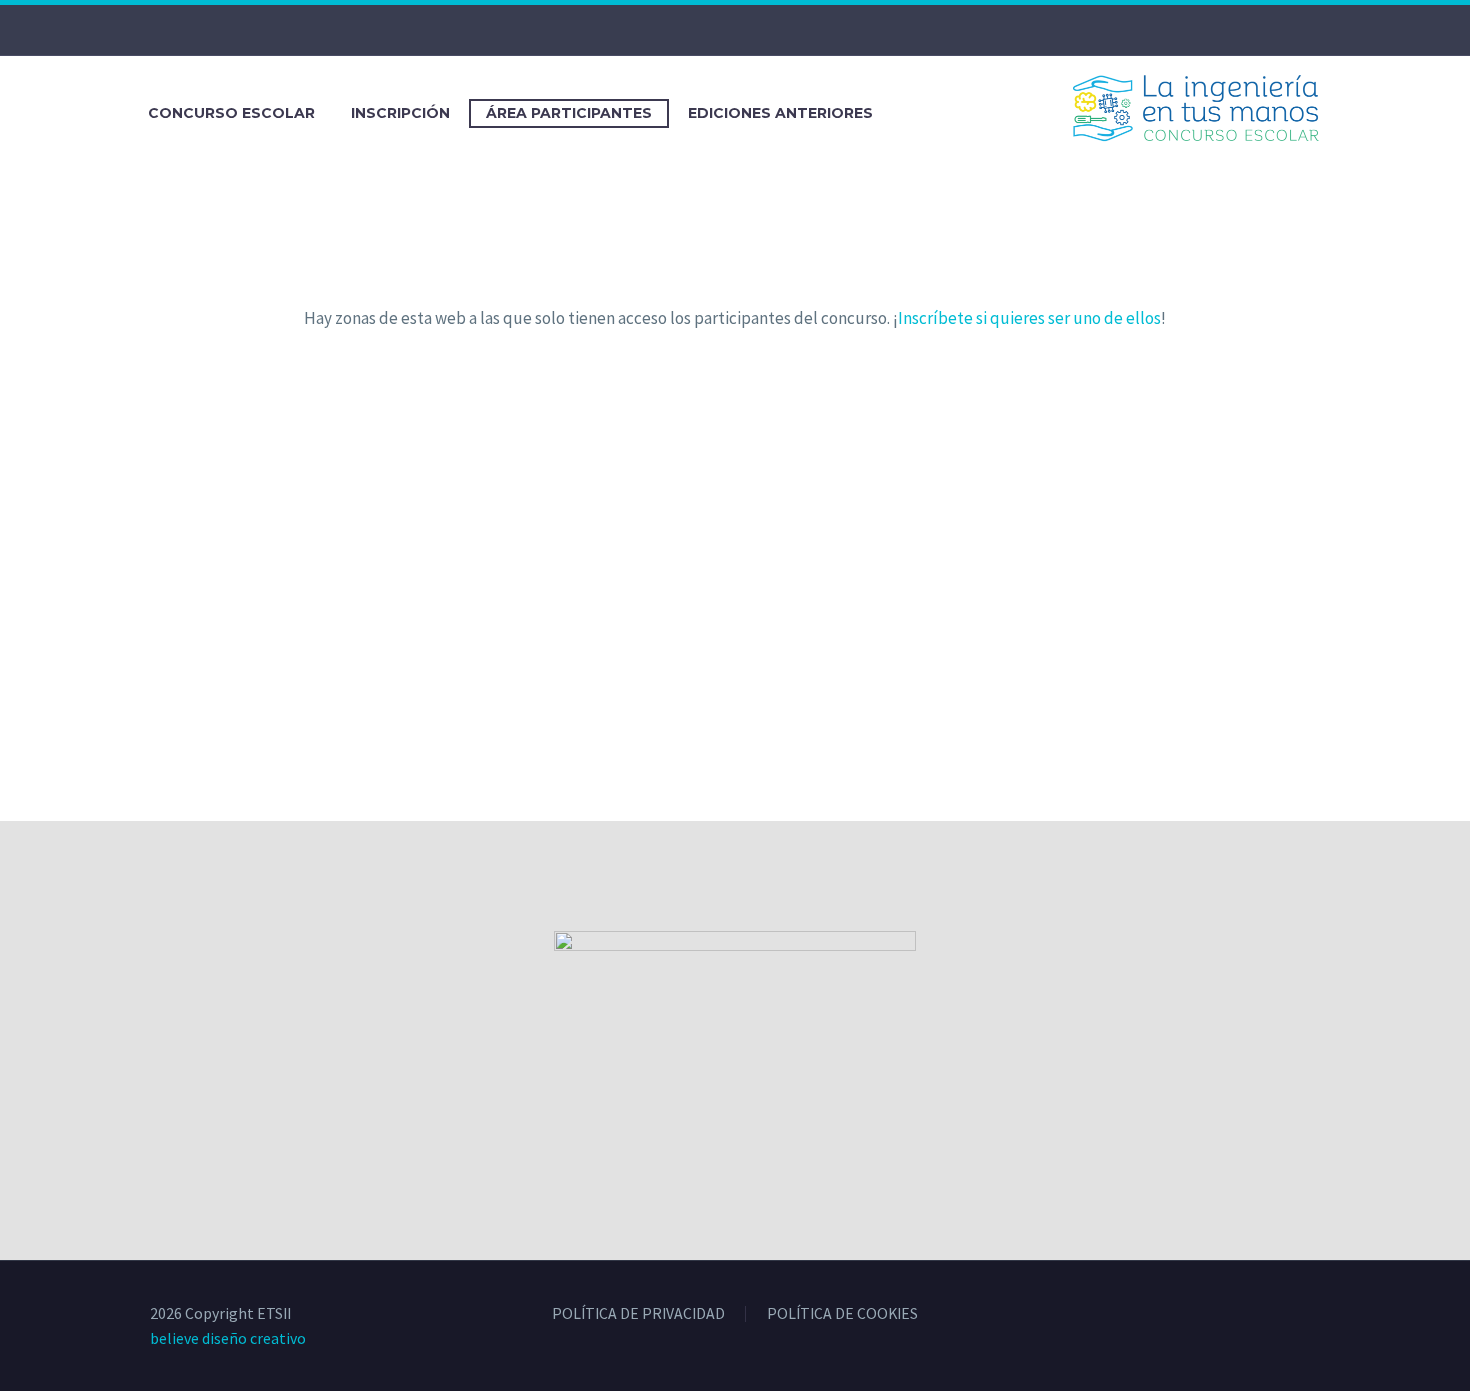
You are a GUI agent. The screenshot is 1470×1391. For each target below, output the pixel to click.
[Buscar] (911, 113)
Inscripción (400, 113)
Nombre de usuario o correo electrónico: (652, 376)
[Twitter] (720, 30)
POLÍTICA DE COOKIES (842, 1314)
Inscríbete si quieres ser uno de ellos (1029, 318)
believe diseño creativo (228, 1338)
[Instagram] (750, 30)
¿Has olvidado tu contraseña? (735, 669)
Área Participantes (569, 113)
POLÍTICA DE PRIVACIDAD (638, 1314)
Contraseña (556, 464)
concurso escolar (231, 113)
